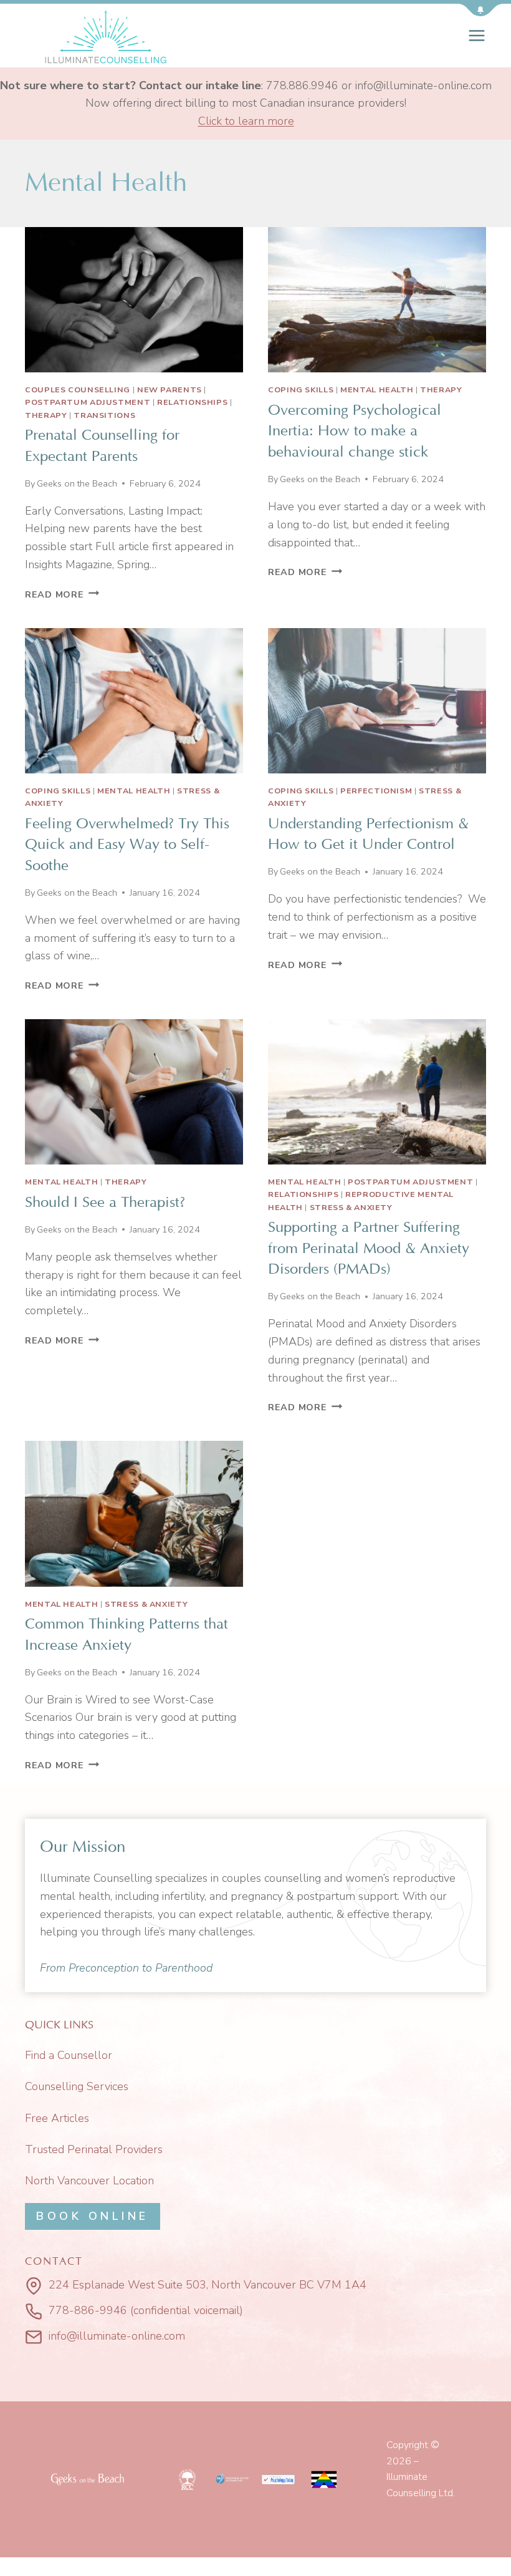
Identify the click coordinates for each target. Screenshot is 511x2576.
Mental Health (377, 390)
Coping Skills (301, 390)
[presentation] (134, 300)
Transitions (104, 415)
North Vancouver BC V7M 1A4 (289, 2285)
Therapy (46, 415)
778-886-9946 (88, 2310)
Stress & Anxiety (351, 1207)
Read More (62, 594)
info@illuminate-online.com (117, 2336)
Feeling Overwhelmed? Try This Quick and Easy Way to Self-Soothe (127, 845)
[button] (480, 10)
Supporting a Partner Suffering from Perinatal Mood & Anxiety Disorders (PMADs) (369, 1248)
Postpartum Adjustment (88, 402)
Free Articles (57, 2118)
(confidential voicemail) (187, 2310)
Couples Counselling (78, 390)
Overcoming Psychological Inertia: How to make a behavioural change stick (355, 431)
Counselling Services (77, 2086)
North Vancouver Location (89, 2181)
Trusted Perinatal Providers (94, 2149)
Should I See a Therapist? (105, 1203)
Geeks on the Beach (77, 483)
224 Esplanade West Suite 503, (128, 2285)
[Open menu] (477, 35)
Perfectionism (376, 791)
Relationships (192, 402)
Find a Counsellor (69, 2055)
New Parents (170, 390)
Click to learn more (246, 121)
